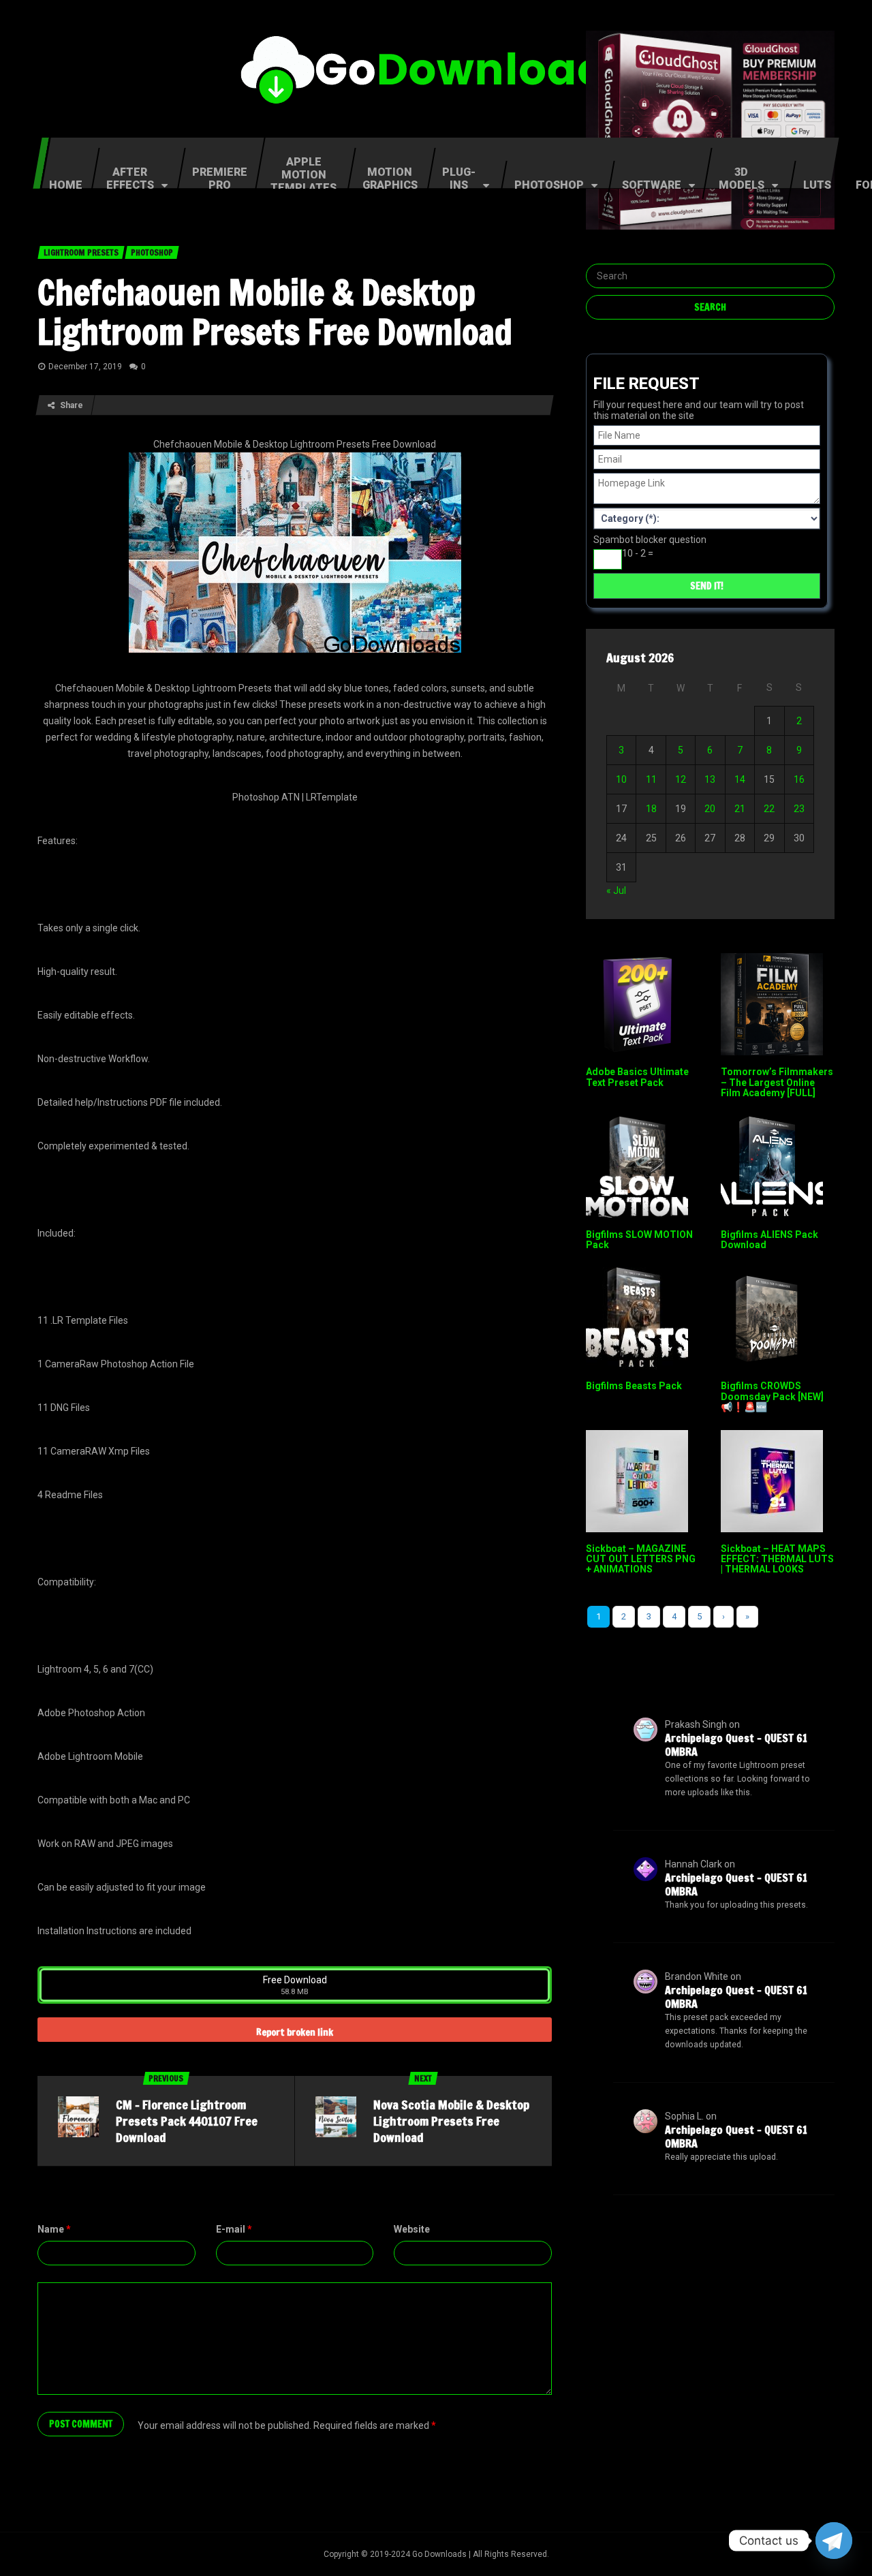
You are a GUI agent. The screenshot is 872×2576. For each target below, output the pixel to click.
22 (769, 809)
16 (799, 779)
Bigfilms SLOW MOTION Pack (639, 1240)
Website (412, 2229)
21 (740, 809)
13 (710, 779)
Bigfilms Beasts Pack (634, 1386)
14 (740, 779)
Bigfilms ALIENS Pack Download (769, 1240)
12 (681, 779)
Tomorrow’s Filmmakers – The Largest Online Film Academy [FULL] (777, 1082)
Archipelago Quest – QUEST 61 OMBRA (736, 1745)
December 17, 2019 (85, 367)
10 (621, 779)
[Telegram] (834, 2541)
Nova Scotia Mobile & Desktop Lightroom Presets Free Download (451, 2121)
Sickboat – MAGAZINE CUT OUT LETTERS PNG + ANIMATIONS (641, 1559)
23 (799, 809)
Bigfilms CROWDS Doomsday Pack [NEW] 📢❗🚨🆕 (772, 1396)
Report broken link (295, 2032)
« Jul (616, 890)
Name (54, 2229)
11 (651, 779)
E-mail (234, 2229)
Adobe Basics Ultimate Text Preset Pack (637, 1077)
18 (651, 809)
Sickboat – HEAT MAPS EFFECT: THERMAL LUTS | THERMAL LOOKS (777, 1559)
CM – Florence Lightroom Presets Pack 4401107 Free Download (187, 2121)
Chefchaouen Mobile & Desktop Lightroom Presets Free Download (275, 312)
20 (710, 809)
